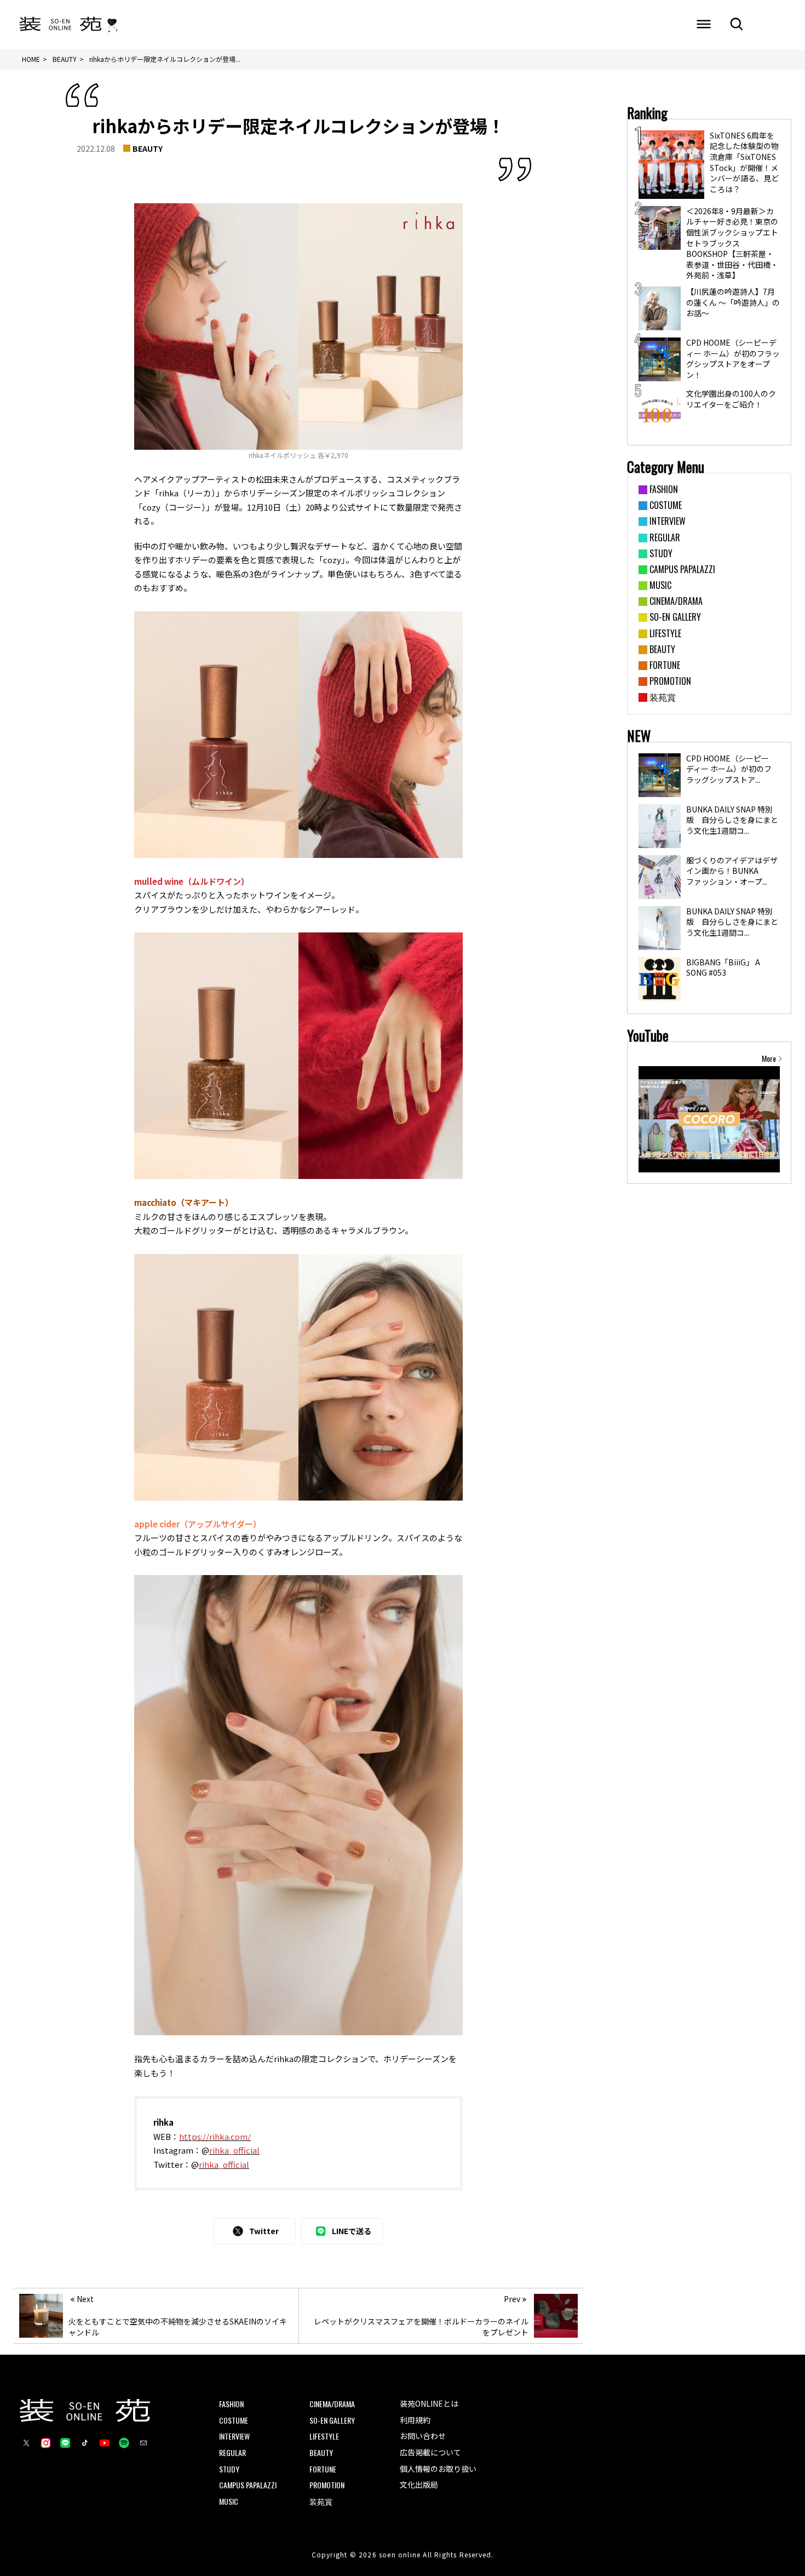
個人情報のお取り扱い (438, 2469)
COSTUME (234, 2420)
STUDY (229, 2469)
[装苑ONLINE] (61, 25)
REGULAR (232, 2452)
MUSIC (229, 2501)
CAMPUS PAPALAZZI (248, 2485)
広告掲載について (430, 2452)
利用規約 (415, 2420)
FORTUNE (323, 2469)
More (769, 1058)
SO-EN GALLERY (332, 2420)
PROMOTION (327, 2485)
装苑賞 (321, 2501)
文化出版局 (419, 2485)
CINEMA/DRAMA (332, 2404)
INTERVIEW (234, 2436)
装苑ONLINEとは (429, 2403)
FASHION (231, 2404)
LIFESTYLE (324, 2436)
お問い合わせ (423, 2436)
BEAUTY (148, 148)
